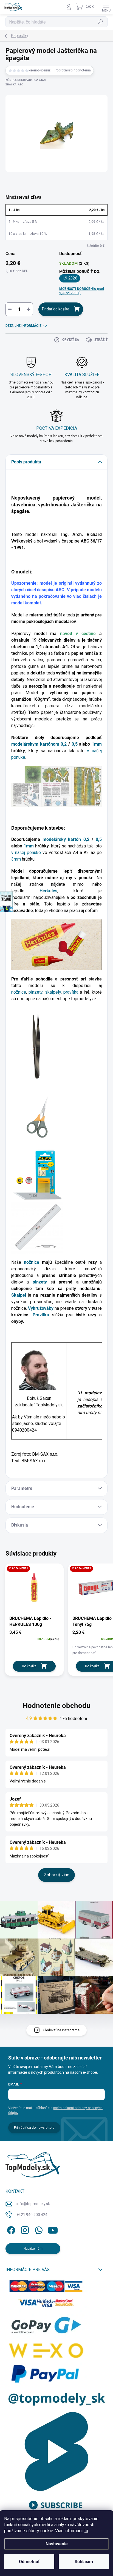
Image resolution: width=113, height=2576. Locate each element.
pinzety (36, 992)
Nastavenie (57, 2544)
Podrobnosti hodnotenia (73, 70)
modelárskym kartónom (35, 744)
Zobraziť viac (56, 1875)
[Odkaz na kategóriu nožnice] (37, 1117)
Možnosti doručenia (82, 291)
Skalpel (20, 1295)
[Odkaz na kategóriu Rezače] (37, 1175)
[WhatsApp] (38, 2229)
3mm (16, 859)
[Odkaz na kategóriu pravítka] (37, 1227)
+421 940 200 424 (32, 2215)
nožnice (19, 992)
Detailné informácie (23, 326)
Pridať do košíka (56, 309)
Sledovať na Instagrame (61, 2030)
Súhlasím (84, 2562)
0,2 (64, 744)
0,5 (75, 744)
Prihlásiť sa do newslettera (34, 2128)
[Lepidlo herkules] (56, 944)
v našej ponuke (26, 853)
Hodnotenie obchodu (57, 1706)
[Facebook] (10, 2229)
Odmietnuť (29, 2562)
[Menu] (106, 7)
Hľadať (101, 22)
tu (86, 2531)
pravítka (72, 992)
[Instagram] (24, 2229)
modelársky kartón (62, 839)
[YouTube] (53, 2229)
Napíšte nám (33, 2249)
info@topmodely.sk (33, 2204)
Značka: (14, 84)
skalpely (53, 992)
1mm (97, 744)
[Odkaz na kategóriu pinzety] (34, 1046)
